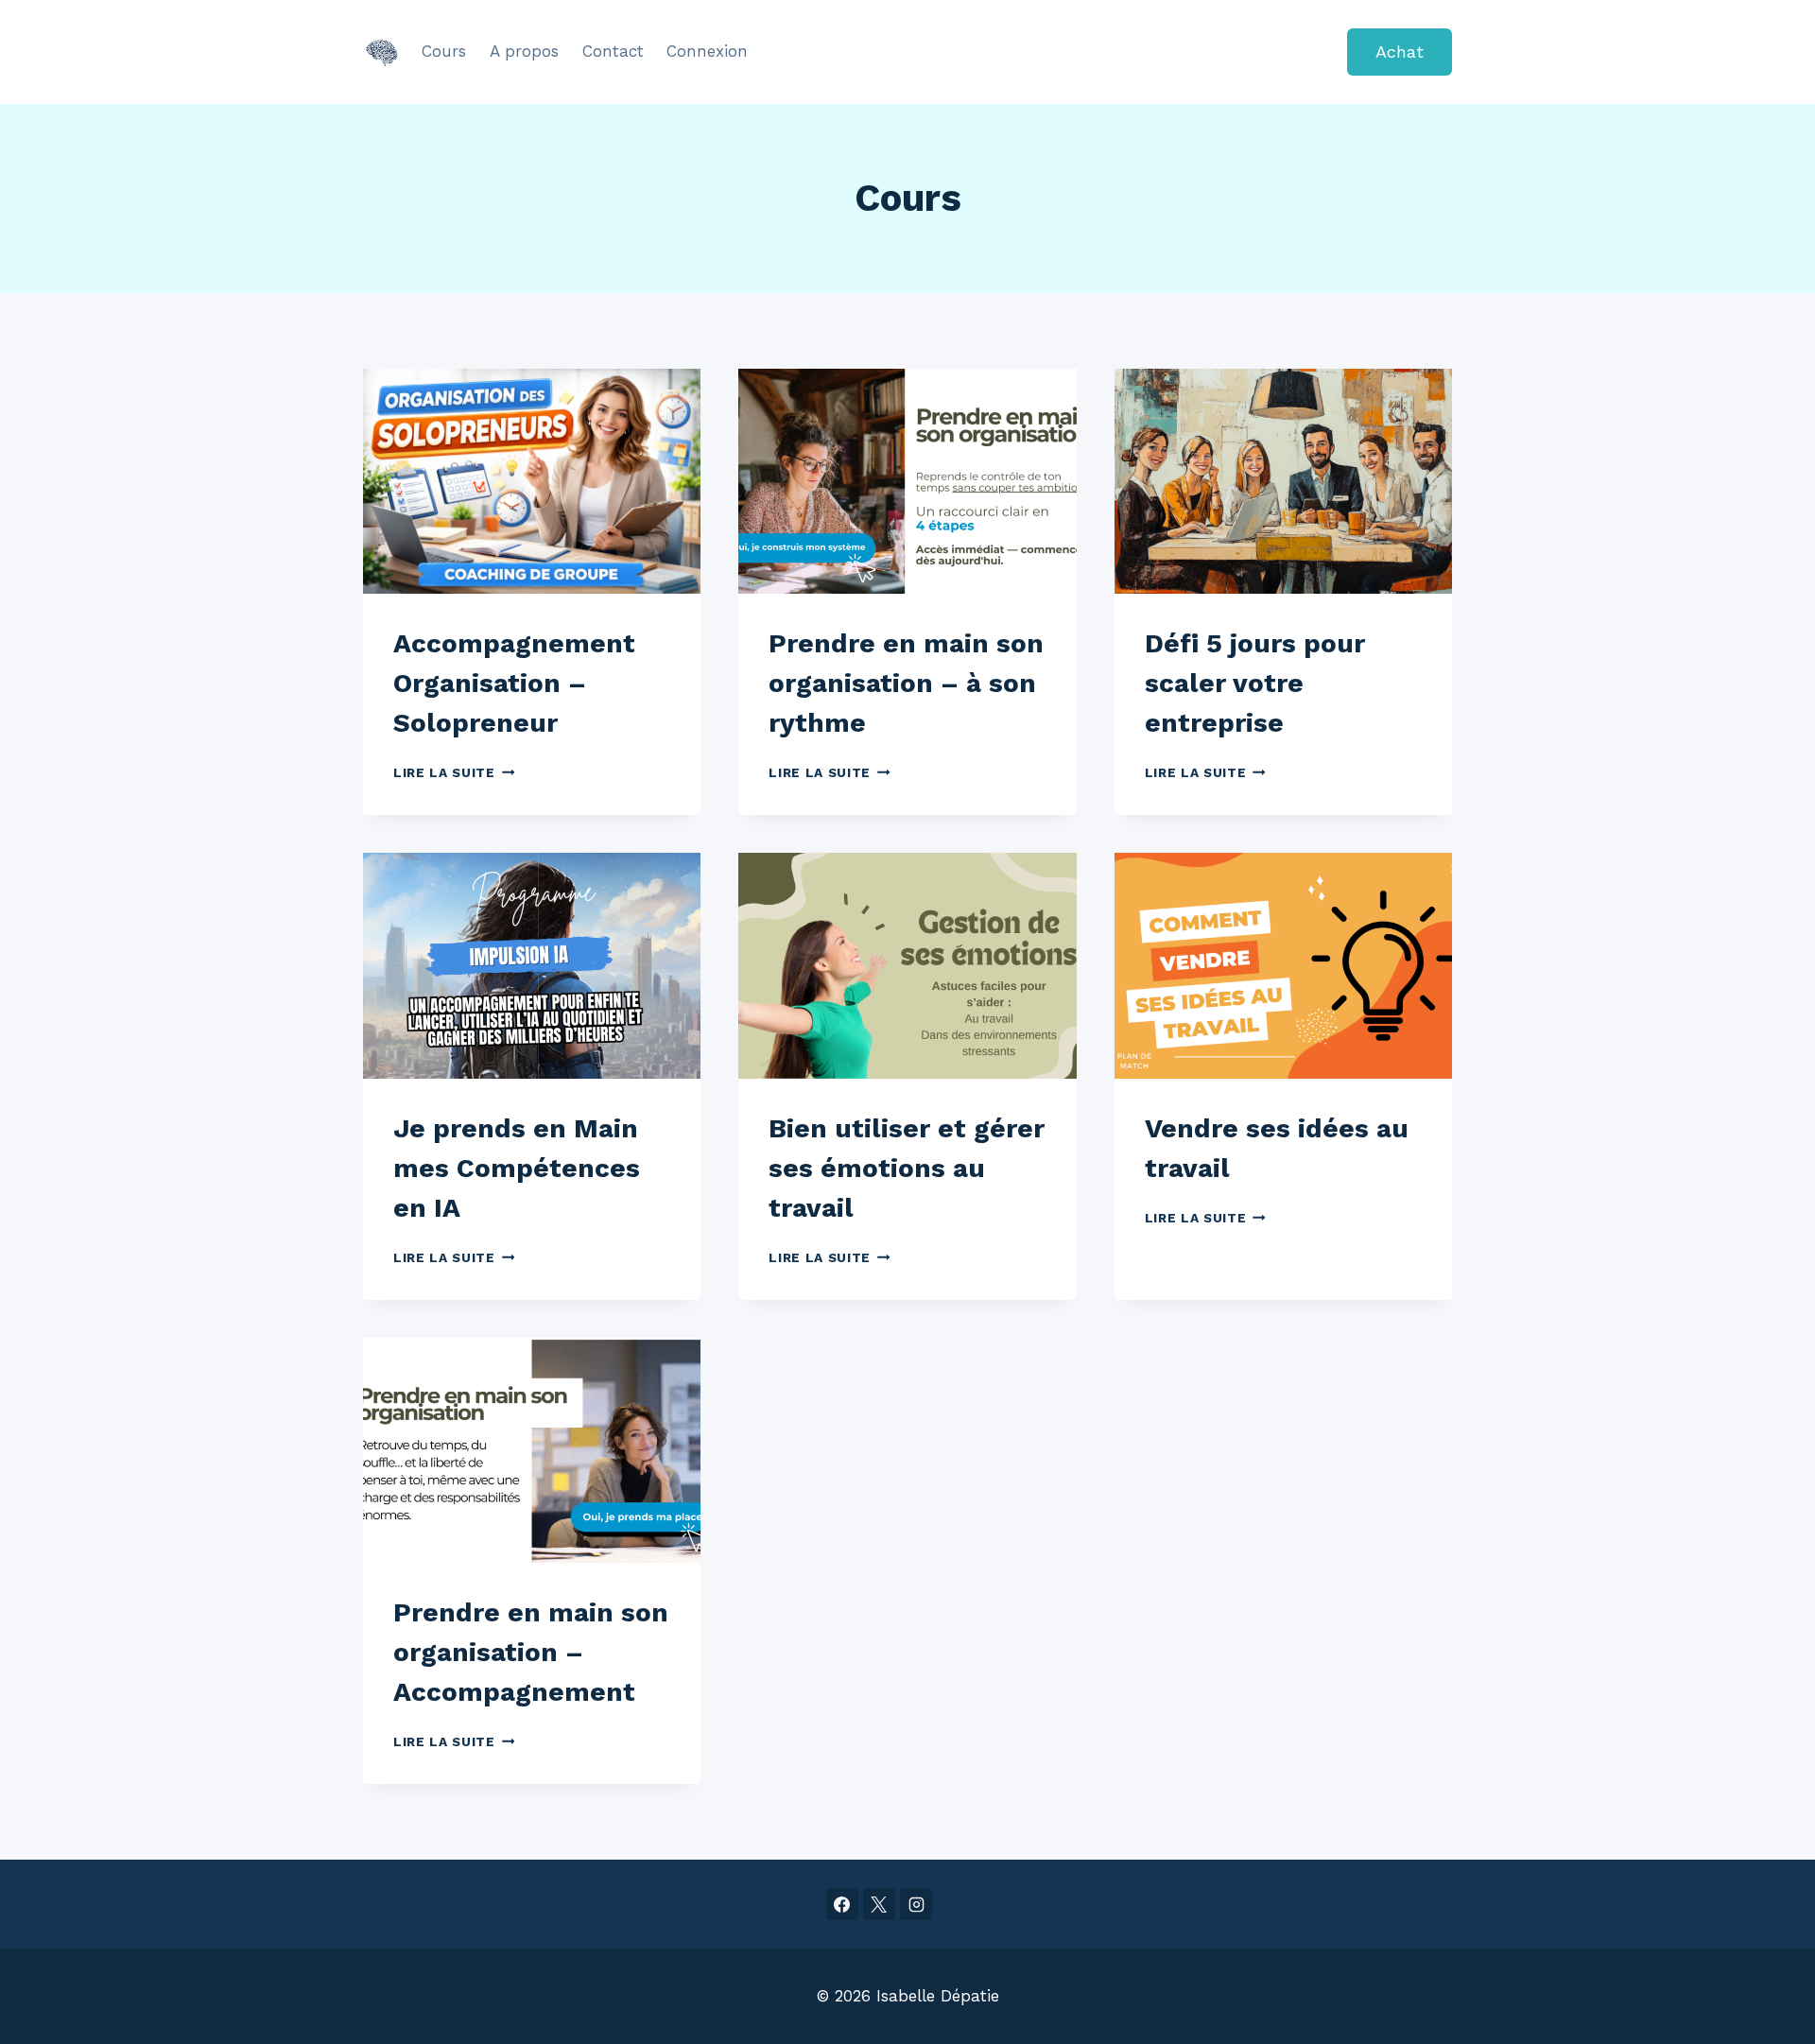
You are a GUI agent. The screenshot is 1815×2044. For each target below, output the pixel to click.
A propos (524, 51)
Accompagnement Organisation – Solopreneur (514, 683)
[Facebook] (842, 1904)
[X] (879, 1904)
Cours (444, 51)
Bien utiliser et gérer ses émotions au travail (907, 1168)
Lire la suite (454, 772)
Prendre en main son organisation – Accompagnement (531, 1652)
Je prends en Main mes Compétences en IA (517, 1168)
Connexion (707, 51)
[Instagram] (916, 1904)
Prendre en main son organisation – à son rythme (906, 683)
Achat (1400, 52)
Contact (613, 51)
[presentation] (532, 481)
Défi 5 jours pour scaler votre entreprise (1255, 683)
